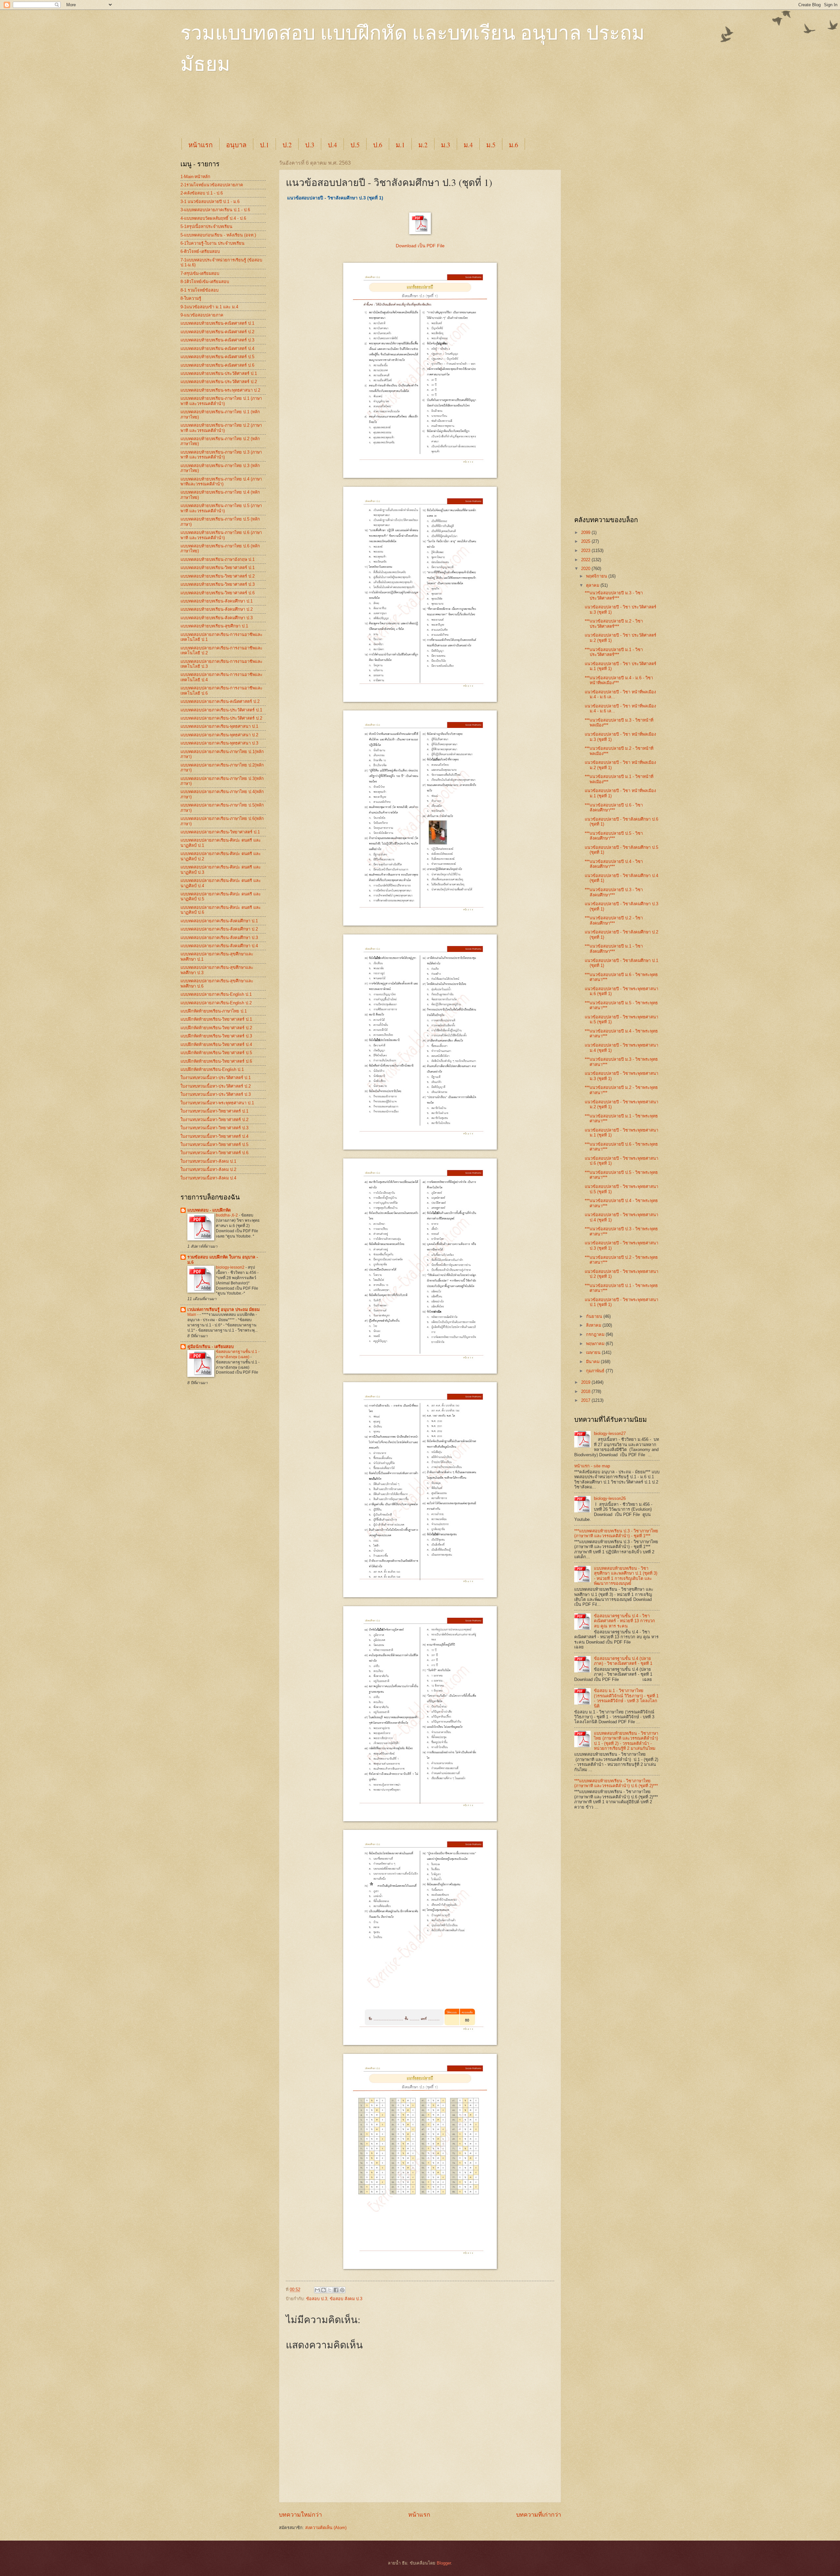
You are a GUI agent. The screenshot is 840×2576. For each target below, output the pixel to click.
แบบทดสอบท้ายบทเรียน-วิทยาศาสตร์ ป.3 (218, 584)
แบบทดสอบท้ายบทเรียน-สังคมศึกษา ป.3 (217, 618)
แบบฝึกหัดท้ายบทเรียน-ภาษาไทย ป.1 (214, 1011)
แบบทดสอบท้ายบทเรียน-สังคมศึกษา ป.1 (217, 601)
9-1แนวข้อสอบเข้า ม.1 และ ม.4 (209, 307)
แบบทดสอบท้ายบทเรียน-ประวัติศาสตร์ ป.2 (219, 382)
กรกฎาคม (596, 1334)
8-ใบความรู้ (191, 298)
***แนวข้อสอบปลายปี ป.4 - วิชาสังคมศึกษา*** (614, 864)
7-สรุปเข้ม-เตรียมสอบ (200, 273)
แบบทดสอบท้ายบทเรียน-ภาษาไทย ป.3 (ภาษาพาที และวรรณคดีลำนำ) (221, 455)
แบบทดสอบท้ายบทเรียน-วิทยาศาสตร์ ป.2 (218, 576)
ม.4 (468, 145)
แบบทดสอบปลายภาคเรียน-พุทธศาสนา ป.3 (219, 743)
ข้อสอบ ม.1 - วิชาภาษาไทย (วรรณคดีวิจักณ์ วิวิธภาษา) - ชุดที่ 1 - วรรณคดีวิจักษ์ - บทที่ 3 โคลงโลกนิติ (626, 1698)
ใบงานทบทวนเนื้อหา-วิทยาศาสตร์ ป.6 (214, 1153)
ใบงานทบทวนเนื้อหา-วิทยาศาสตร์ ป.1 (214, 1111)
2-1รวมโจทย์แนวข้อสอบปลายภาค (212, 185)
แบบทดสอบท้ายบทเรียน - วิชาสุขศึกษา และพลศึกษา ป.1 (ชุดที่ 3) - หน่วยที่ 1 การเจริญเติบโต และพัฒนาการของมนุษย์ (626, 1576)
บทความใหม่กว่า (300, 2515)
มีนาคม (593, 1362)
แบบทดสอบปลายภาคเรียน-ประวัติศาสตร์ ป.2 (221, 718)
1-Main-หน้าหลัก (195, 177)
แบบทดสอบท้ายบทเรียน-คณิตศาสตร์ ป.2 (217, 332)
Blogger (444, 2563)
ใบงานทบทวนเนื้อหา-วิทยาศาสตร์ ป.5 (214, 1145)
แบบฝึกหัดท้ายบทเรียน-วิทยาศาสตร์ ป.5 (216, 1053)
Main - (193, 1315)
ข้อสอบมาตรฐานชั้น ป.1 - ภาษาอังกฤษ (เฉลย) (238, 1354)
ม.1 (400, 145)
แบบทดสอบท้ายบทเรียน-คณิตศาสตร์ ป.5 (217, 357)
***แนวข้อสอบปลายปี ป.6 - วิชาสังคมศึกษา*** (614, 808)
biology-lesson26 (610, 1498)
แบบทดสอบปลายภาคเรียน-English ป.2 (216, 1003)
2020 (586, 569)
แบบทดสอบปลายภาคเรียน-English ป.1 (216, 994)
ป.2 (287, 145)
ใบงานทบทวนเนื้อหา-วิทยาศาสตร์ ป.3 (214, 1128)
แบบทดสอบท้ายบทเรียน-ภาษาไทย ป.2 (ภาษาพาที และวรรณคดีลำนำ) (221, 428)
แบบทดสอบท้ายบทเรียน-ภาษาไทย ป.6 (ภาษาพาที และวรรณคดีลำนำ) (221, 535)
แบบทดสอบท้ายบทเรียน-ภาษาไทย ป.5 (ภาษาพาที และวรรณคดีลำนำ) (221, 508)
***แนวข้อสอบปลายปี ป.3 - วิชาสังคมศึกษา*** (614, 892)
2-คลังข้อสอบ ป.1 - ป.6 (202, 193)
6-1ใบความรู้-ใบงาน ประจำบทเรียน (212, 243)
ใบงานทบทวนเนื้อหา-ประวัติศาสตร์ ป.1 (216, 1078)
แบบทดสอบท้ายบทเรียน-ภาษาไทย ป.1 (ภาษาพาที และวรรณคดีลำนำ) (221, 401)
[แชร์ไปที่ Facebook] (336, 2290)
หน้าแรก (200, 145)
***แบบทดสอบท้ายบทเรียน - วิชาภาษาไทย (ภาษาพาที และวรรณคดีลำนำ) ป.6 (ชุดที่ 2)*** (616, 1783)
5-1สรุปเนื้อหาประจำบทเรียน (206, 226)
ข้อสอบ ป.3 (317, 2299)
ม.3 (446, 145)
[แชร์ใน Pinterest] (342, 2290)
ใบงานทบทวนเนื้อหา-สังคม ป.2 (208, 1169)
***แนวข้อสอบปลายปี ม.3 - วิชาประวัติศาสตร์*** (614, 595)
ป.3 (310, 145)
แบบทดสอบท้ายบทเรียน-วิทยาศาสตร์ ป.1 (218, 568)
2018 (586, 1391)
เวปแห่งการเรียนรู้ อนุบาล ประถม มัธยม (223, 1309)
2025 (586, 541)
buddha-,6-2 (227, 1215)
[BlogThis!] (324, 2290)
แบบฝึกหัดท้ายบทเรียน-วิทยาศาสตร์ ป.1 (216, 1019)
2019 (586, 1382)
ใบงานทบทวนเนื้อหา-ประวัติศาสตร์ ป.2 (216, 1086)
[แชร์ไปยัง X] (330, 2290)
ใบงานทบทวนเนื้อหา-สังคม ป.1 (208, 1161)
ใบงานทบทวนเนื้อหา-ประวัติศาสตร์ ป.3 (216, 1094)
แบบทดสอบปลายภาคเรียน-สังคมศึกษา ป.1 (219, 921)
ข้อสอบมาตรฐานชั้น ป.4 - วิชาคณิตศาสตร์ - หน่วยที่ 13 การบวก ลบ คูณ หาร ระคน (624, 1621)
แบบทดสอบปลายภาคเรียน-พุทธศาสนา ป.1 (219, 726)
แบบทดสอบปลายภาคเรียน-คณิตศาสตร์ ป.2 (220, 701)
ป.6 (378, 145)
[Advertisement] (340, 112)
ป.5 (355, 145)
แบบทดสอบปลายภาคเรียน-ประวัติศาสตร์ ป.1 (221, 710)
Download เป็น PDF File (420, 246)
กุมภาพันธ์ (596, 1371)
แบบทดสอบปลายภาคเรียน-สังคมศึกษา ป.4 (219, 946)
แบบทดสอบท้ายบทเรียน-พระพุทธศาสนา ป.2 (220, 390)
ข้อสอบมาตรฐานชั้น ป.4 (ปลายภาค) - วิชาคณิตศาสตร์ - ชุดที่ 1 (623, 1661)
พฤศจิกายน (597, 576)
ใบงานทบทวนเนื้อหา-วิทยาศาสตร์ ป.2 (214, 1120)
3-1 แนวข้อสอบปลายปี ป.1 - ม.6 (210, 202)
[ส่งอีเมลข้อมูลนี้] (317, 2290)
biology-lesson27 (610, 1433)
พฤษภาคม (596, 1344)
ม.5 (491, 145)
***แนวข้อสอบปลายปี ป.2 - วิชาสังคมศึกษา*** (614, 920)
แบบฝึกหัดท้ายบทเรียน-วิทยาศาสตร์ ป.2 (216, 1028)
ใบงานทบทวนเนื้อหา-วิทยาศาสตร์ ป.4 (214, 1136)
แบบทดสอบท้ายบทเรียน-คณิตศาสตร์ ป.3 (217, 340)
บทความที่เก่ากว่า (539, 2515)
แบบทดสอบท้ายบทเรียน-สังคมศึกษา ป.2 (217, 609)
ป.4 (332, 145)
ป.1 (264, 145)
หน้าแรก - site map (592, 1466)
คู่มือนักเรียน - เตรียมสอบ (210, 1347)
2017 (586, 1400)
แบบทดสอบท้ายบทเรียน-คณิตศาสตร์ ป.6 (217, 365)
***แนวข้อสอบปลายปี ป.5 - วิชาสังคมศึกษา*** (614, 836)
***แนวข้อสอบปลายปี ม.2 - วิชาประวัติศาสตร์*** (614, 624)
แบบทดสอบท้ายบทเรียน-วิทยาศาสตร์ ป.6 (218, 593)
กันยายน (595, 1316)
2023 (586, 551)
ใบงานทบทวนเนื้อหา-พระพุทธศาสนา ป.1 (217, 1103)
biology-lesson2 (231, 1267)
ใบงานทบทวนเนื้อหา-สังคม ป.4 (208, 1178)
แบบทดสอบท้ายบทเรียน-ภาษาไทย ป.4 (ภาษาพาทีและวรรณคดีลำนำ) (221, 481)
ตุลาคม (593, 585)
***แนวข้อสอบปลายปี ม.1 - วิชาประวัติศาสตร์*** (614, 652)
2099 (586, 532)
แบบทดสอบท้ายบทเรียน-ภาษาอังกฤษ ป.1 (218, 559)
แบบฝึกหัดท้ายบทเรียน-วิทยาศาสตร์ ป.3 (216, 1036)
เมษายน (594, 1352)
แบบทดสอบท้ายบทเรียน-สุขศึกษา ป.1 (214, 626)
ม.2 (423, 145)
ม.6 (514, 145)
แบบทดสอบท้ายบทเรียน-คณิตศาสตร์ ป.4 (217, 348)
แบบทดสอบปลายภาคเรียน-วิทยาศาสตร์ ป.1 (220, 832)
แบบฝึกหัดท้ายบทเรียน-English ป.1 (212, 1069)
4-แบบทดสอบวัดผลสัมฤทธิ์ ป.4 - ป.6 (213, 218)
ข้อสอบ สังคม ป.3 (346, 2299)
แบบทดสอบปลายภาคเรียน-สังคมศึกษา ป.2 (219, 929)
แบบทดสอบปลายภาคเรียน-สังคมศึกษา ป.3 (219, 938)
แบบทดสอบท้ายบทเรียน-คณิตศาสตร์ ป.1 (217, 323)
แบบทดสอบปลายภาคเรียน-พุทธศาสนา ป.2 (219, 735)
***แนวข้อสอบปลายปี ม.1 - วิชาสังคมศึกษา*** (614, 949)
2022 (586, 560)
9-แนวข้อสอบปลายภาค (202, 315)
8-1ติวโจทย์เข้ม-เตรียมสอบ (205, 282)
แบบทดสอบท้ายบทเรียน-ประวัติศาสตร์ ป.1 (219, 373)
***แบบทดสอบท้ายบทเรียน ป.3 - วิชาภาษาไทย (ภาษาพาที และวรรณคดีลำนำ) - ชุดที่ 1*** (616, 1533)
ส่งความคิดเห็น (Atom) (326, 2528)
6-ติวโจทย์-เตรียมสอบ (200, 251)
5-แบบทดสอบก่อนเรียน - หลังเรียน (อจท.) (218, 235)
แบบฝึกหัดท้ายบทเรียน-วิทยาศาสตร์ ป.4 (216, 1044)
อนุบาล (236, 145)
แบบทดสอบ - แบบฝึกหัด (209, 1210)
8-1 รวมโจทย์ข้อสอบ (199, 290)
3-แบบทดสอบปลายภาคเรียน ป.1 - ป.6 (215, 210)
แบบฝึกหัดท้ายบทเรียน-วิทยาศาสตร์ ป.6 (216, 1061)
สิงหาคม (594, 1325)
